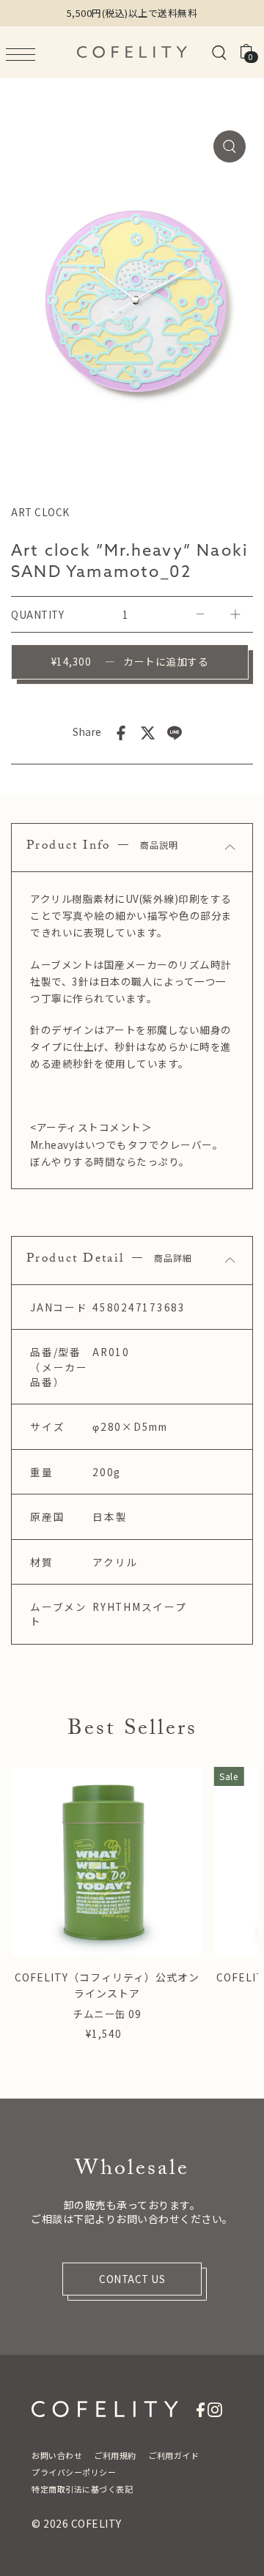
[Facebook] (201, 2408)
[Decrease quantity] (200, 614)
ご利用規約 (115, 2455)
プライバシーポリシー (74, 2472)
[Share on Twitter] (148, 732)
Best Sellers (132, 1731)
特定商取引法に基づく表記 (82, 2489)
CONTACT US (132, 2279)
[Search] (219, 52)
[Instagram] (215, 2408)
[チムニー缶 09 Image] (107, 1862)
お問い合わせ (57, 2455)
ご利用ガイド (173, 2455)
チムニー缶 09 (107, 2014)
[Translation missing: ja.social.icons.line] (175, 732)
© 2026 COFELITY (77, 2523)
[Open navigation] (24, 53)
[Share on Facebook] (121, 732)
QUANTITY (37, 614)
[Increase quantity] (235, 614)
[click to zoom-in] (230, 146)
